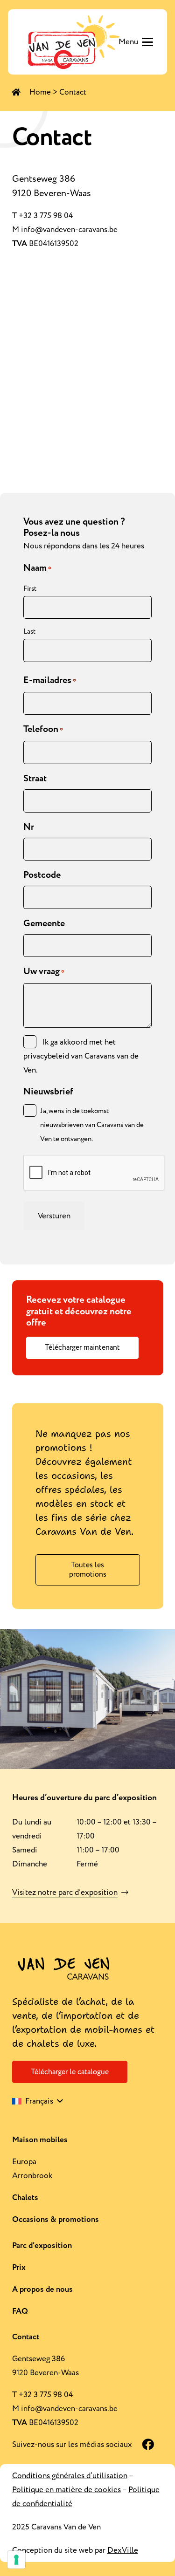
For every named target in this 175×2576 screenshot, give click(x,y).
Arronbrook (32, 2176)
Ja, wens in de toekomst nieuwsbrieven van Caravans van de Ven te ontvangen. (92, 1125)
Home (40, 92)
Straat (35, 779)
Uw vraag (44, 971)
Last (29, 632)
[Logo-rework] (72, 42)
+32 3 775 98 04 (46, 216)
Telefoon (43, 729)
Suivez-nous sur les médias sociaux (72, 2445)
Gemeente (44, 923)
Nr (29, 827)
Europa (24, 2162)
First (30, 589)
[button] (136, 42)
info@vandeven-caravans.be (69, 230)
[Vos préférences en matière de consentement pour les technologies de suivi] (16, 2560)
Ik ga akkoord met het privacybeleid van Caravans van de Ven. (81, 1056)
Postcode (42, 875)
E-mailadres (50, 680)
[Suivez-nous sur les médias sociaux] (143, 2445)
